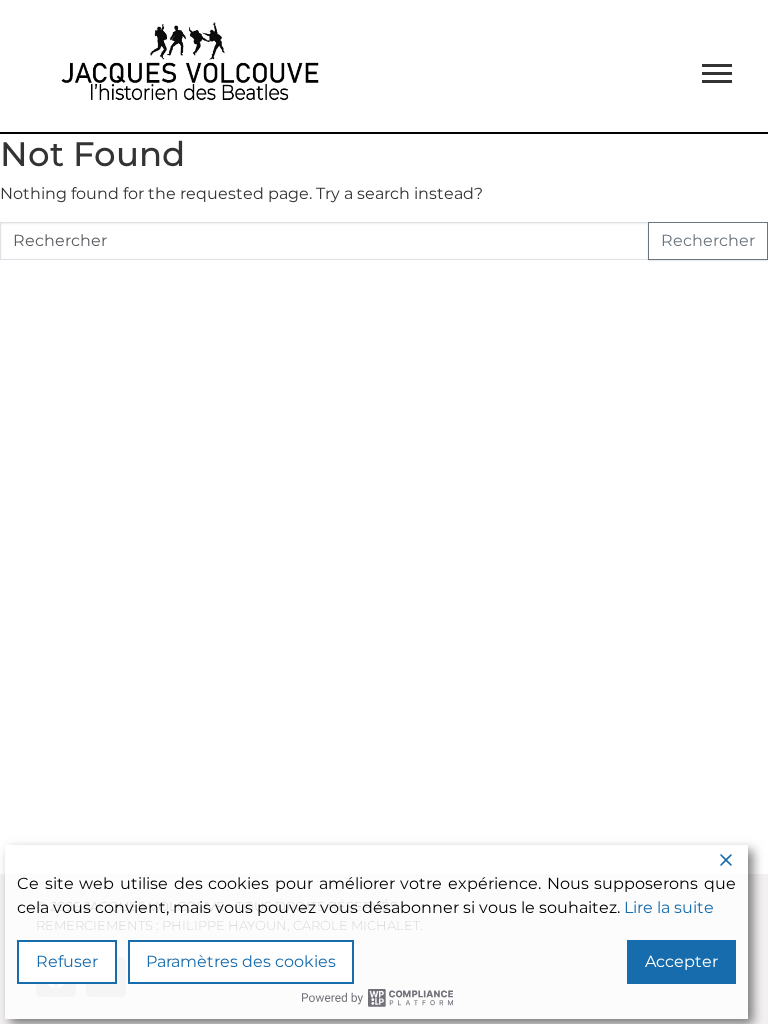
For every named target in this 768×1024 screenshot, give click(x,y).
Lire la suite (669, 907)
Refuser (67, 961)
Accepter (681, 961)
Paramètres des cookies (241, 961)
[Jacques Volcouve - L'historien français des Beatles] (186, 66)
